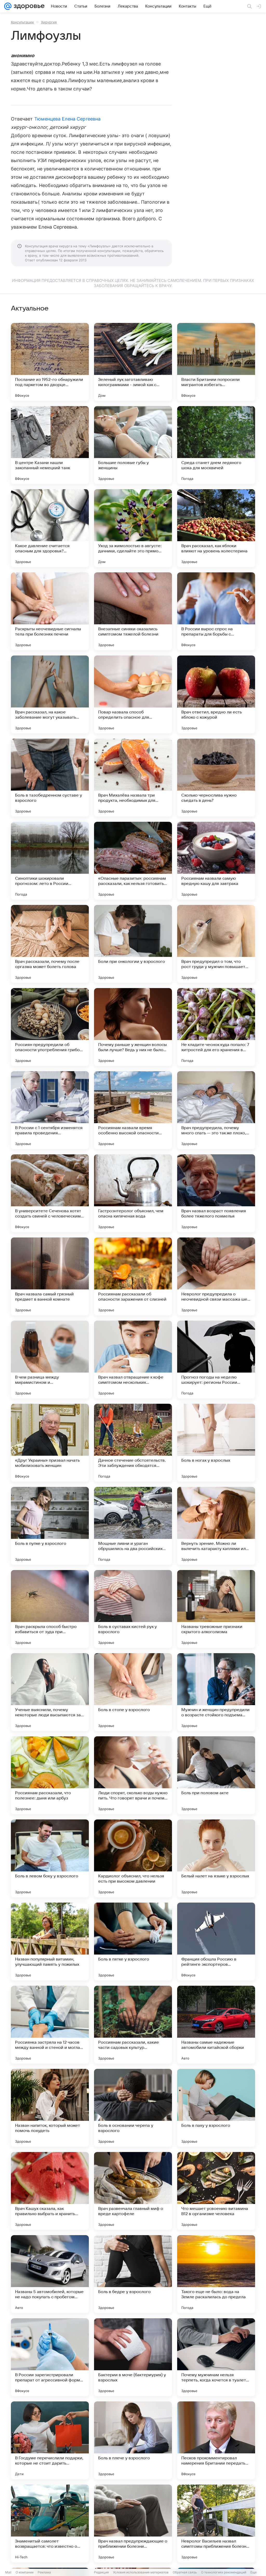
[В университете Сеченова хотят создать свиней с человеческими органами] (50, 1193)
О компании (25, 2572)
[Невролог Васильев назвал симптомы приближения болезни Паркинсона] (216, 2524)
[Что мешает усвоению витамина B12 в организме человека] (216, 2191)
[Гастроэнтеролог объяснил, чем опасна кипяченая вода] (133, 1193)
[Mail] (8, 6)
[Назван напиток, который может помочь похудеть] (50, 2108)
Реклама (44, 2572)
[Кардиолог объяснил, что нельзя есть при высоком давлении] (133, 1858)
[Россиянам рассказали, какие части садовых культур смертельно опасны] (133, 2025)
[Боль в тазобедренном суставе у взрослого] (50, 778)
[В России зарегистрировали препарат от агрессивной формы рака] (50, 2357)
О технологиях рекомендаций (224, 2572)
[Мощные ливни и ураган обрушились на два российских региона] (133, 1526)
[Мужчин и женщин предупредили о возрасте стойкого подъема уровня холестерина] (216, 1692)
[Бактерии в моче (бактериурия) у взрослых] (133, 2357)
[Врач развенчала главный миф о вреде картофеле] (133, 2191)
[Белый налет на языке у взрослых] (216, 1858)
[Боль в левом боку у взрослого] (50, 1858)
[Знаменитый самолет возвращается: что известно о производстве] (50, 2524)
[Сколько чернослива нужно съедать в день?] (216, 778)
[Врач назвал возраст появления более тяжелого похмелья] (216, 1193)
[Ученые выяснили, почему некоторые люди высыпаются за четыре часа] (50, 1692)
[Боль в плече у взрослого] (133, 2440)
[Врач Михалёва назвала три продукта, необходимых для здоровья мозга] (133, 778)
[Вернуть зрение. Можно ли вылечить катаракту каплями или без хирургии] (216, 1526)
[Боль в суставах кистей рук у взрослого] (133, 1609)
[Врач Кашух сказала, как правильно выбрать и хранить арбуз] (50, 2191)
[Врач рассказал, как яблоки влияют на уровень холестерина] (216, 528)
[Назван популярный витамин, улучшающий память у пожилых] (50, 1942)
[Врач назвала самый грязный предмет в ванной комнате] (50, 1276)
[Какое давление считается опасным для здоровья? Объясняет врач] (50, 528)
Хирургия (49, 22)
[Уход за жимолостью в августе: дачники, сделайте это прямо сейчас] (133, 528)
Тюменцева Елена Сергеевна (67, 119)
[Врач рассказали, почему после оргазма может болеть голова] (50, 944)
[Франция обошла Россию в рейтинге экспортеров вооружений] (216, 1942)
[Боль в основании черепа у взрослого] (133, 2108)
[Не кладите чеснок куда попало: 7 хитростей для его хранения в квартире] (216, 1027)
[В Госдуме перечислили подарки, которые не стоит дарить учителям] (50, 2440)
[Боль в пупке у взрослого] (50, 1526)
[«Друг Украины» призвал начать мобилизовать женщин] (50, 1443)
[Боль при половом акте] (216, 1775)
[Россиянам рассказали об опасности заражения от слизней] (133, 1276)
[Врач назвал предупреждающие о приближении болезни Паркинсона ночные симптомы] (133, 2524)
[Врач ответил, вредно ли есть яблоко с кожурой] (216, 694)
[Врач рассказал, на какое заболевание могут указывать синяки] (50, 694)
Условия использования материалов (141, 2572)
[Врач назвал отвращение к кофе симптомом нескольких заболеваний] (133, 1360)
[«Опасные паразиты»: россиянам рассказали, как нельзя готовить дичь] (133, 861)
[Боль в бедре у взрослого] (133, 2274)
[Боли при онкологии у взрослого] (133, 944)
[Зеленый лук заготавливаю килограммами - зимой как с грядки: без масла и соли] (133, 362)
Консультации (22, 22)
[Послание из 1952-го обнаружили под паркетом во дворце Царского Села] (50, 362)
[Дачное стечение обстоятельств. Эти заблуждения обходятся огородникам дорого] (133, 1443)
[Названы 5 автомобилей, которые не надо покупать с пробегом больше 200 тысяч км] (50, 2274)
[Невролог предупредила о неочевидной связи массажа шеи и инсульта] (216, 1276)
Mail (8, 2572)
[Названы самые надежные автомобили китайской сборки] (216, 2025)
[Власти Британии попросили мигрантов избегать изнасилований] (216, 362)
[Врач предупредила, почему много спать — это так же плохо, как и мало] (216, 1110)
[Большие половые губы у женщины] (133, 445)
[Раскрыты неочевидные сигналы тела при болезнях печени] (50, 611)
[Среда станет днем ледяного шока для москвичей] (216, 445)
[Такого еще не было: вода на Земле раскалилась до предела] (216, 2274)
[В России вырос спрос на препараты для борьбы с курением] (216, 611)
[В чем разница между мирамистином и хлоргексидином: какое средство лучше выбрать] (50, 1360)
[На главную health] (28, 6)
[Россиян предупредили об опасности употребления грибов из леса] (50, 1027)
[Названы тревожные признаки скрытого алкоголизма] (216, 1609)
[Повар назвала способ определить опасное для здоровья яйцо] (133, 694)
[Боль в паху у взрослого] (216, 2108)
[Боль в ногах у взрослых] (216, 1443)
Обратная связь (185, 2572)
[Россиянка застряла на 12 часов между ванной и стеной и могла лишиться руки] (50, 2025)
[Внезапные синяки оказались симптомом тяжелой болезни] (133, 611)
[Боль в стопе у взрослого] (133, 1692)
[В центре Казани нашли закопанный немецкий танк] (50, 445)
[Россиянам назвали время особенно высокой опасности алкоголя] (133, 1110)
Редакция (101, 2572)
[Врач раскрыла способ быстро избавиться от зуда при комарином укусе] (50, 1609)
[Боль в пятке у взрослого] (133, 1942)
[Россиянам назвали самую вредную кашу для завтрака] (216, 861)
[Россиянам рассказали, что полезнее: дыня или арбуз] (50, 1775)
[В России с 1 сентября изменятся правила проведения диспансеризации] (50, 1110)
